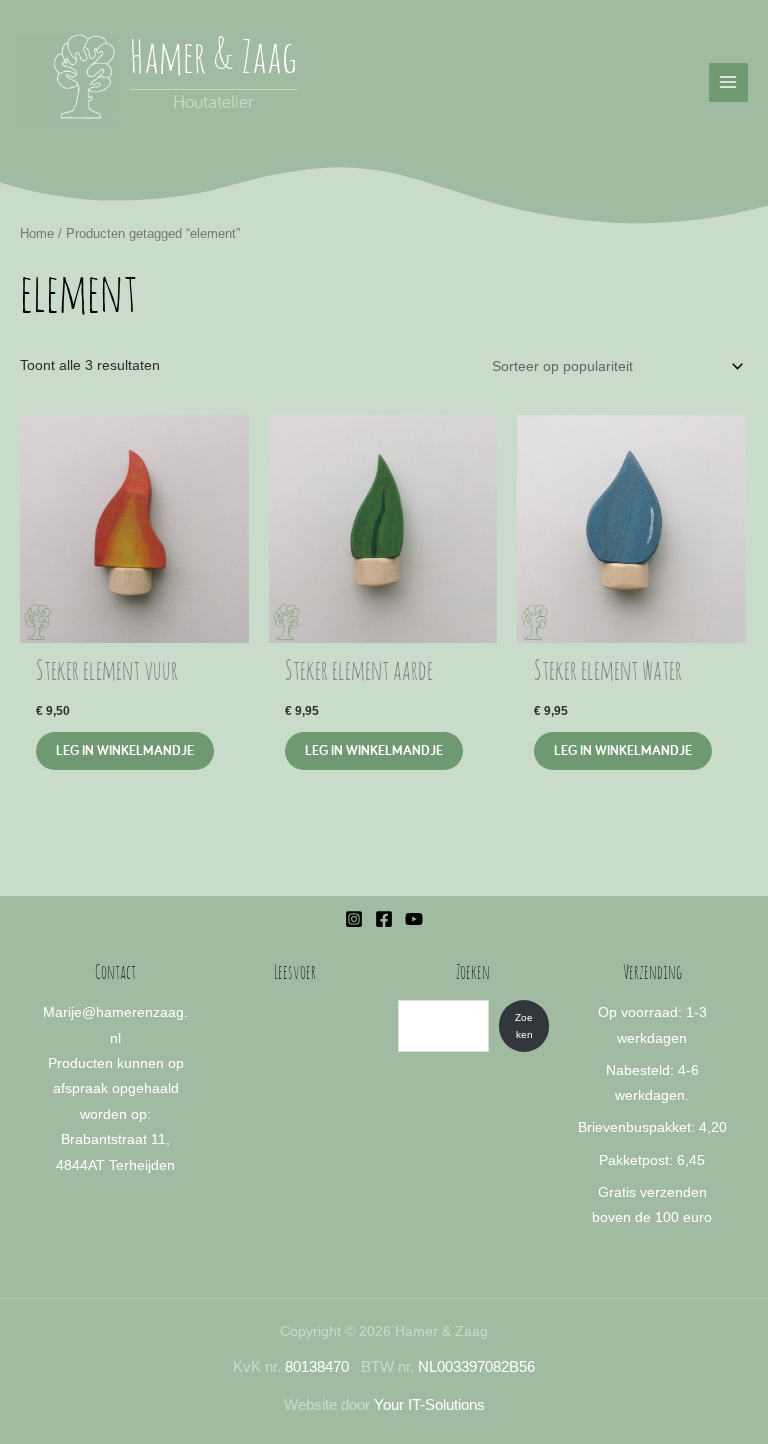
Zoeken (524, 1026)
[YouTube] (414, 919)
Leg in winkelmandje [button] (125, 750)
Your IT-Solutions (429, 1405)
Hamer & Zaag (213, 60)
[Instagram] (354, 919)
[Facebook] (384, 919)
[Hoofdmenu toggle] (728, 82)
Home (37, 234)
